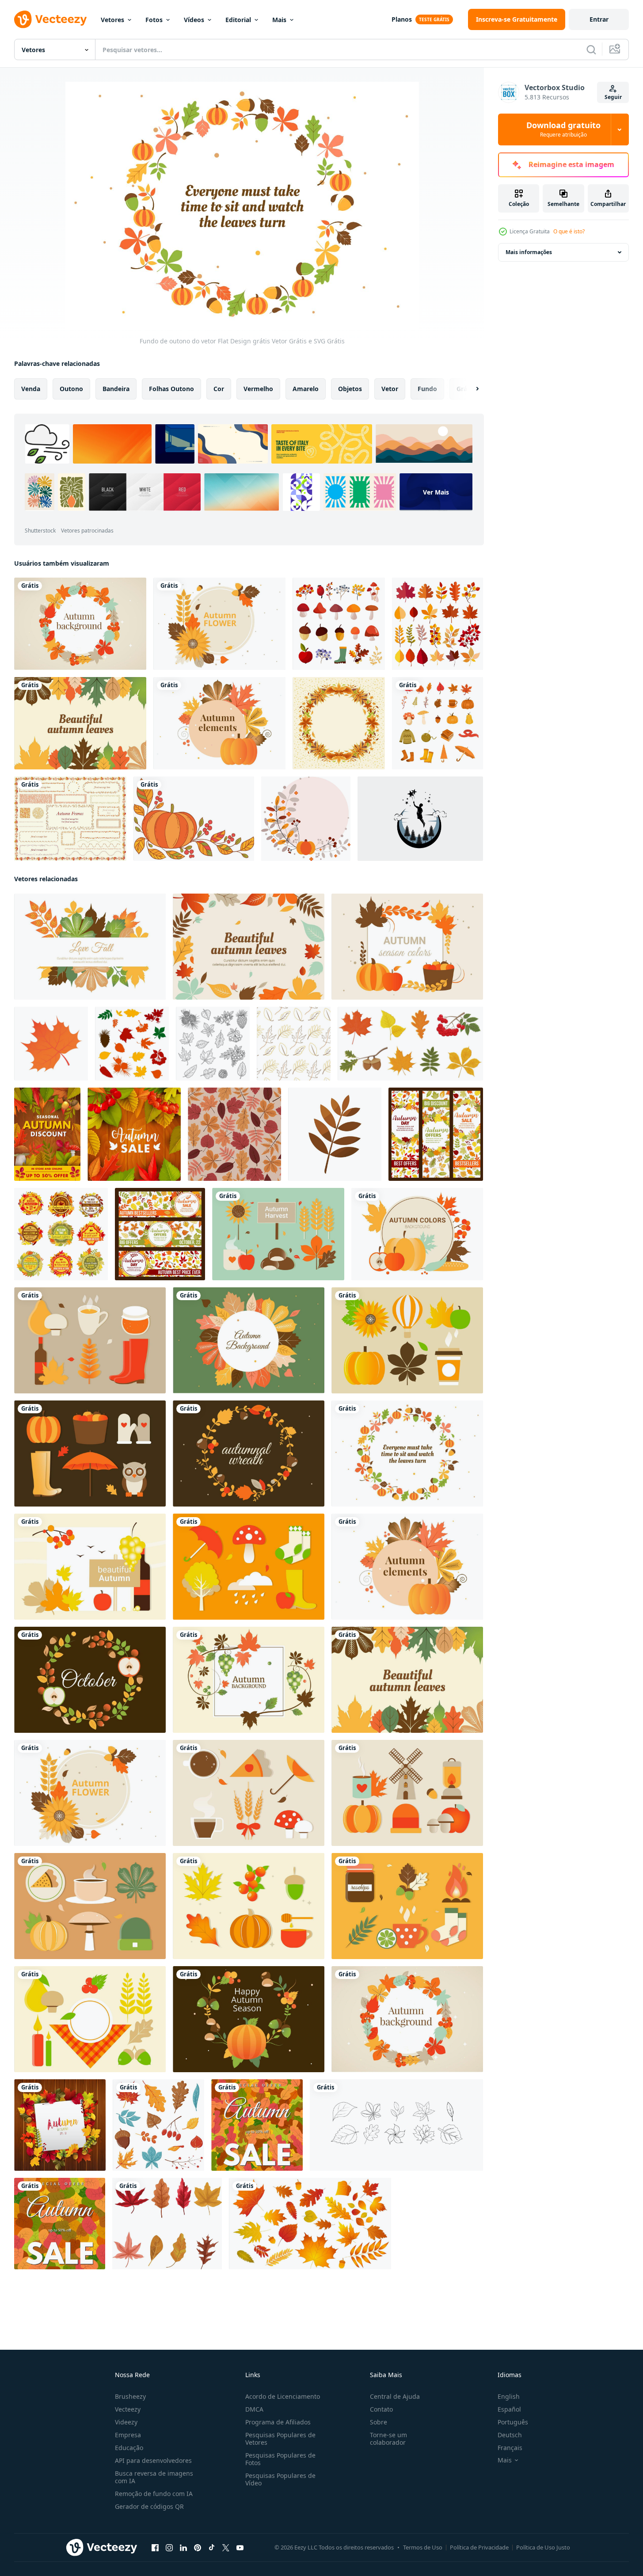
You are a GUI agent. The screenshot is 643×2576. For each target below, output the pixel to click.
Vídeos (194, 20)
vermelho (258, 389)
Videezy (126, 2422)
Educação (129, 2448)
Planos (402, 19)
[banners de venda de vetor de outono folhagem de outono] (160, 1234)
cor (219, 389)
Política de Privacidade (479, 2547)
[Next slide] (470, 389)
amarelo (306, 389)
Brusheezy (130, 2396)
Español (509, 2409)
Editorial (238, 20)
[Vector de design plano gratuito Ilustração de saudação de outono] (407, 947)
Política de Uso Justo (543, 2547)
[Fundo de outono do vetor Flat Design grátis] (80, 723)
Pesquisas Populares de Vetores (280, 2439)
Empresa (128, 2435)
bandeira (116, 389)
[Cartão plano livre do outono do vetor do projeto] (219, 624)
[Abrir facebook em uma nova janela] (155, 2548)
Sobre (379, 2422)
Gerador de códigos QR (149, 2506)
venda (31, 389)
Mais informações (529, 252)
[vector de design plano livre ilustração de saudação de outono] (80, 624)
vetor (390, 389)
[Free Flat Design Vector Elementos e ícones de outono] (407, 1340)
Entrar (599, 19)
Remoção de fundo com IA (154, 2494)
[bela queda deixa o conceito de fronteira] (339, 723)
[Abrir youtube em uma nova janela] (240, 2548)
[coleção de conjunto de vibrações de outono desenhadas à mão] (438, 723)
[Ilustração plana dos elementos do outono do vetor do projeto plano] (278, 1234)
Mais (279, 20)
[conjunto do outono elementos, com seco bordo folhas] (167, 2224)
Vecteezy (128, 2409)
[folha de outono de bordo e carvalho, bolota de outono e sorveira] (213, 1044)
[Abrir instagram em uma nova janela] (169, 2548)
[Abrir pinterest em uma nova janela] (198, 2548)
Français (510, 2448)
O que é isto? (569, 231)
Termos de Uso (423, 2547)
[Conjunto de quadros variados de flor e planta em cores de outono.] (70, 819)
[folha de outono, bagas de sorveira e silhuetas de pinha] (132, 1044)
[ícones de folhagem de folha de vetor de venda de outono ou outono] (61, 1234)
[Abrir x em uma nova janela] (226, 2548)
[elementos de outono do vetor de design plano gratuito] (249, 2019)
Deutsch (510, 2435)
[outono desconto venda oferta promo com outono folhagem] (47, 1134)
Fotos (154, 20)
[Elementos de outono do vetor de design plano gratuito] (219, 723)
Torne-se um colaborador (388, 2439)
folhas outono (171, 389)
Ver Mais (436, 492)
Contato (381, 2409)
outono (71, 389)
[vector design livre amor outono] (90, 947)
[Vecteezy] (50, 19)
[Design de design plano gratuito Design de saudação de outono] (90, 1567)
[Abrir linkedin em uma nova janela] (183, 2548)
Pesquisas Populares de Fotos (280, 2459)
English (509, 2396)
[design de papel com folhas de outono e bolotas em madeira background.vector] (60, 2125)
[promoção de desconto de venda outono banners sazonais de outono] (436, 1134)
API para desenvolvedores (153, 2460)
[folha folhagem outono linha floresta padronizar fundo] (294, 1044)
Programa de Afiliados (278, 2422)
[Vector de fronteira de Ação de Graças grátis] (194, 819)
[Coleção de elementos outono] (339, 624)
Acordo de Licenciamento (283, 2396)
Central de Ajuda (395, 2396)
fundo (427, 389)
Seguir (613, 97)
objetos (350, 389)
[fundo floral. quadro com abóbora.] (306, 819)
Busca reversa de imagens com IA (154, 2477)
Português (513, 2422)
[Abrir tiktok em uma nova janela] (212, 2548)
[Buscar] (591, 49)
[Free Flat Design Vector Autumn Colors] (417, 1234)
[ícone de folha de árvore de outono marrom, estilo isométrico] (51, 1044)
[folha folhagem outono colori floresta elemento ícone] (335, 1134)
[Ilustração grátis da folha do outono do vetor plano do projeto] (249, 947)
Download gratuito (563, 129)
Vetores (112, 20)
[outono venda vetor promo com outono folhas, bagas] (134, 1134)
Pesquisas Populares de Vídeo (280, 2479)
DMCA (254, 2409)
